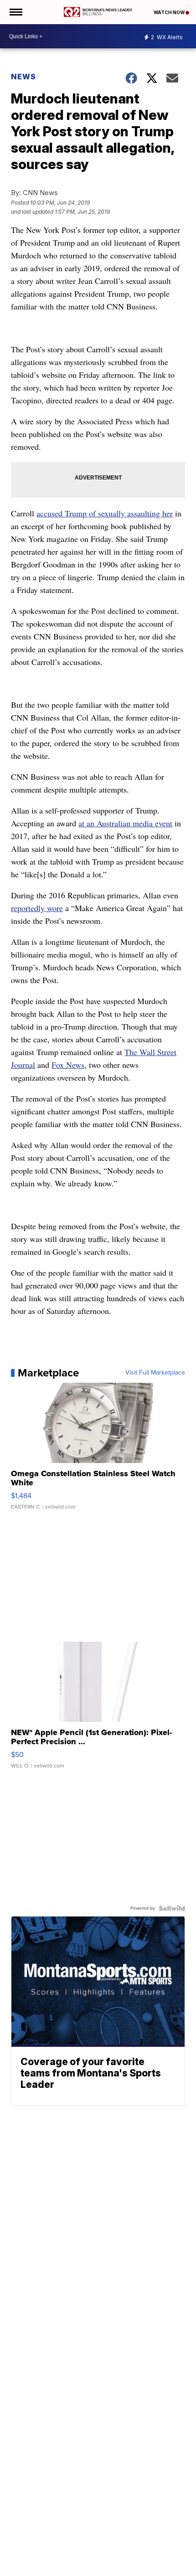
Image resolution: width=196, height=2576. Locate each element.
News (23, 77)
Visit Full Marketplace (155, 1373)
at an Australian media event (125, 823)
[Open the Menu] (15, 12)
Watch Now (170, 12)
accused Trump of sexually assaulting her (105, 513)
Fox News (68, 1065)
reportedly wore (37, 908)
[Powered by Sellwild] (172, 1908)
